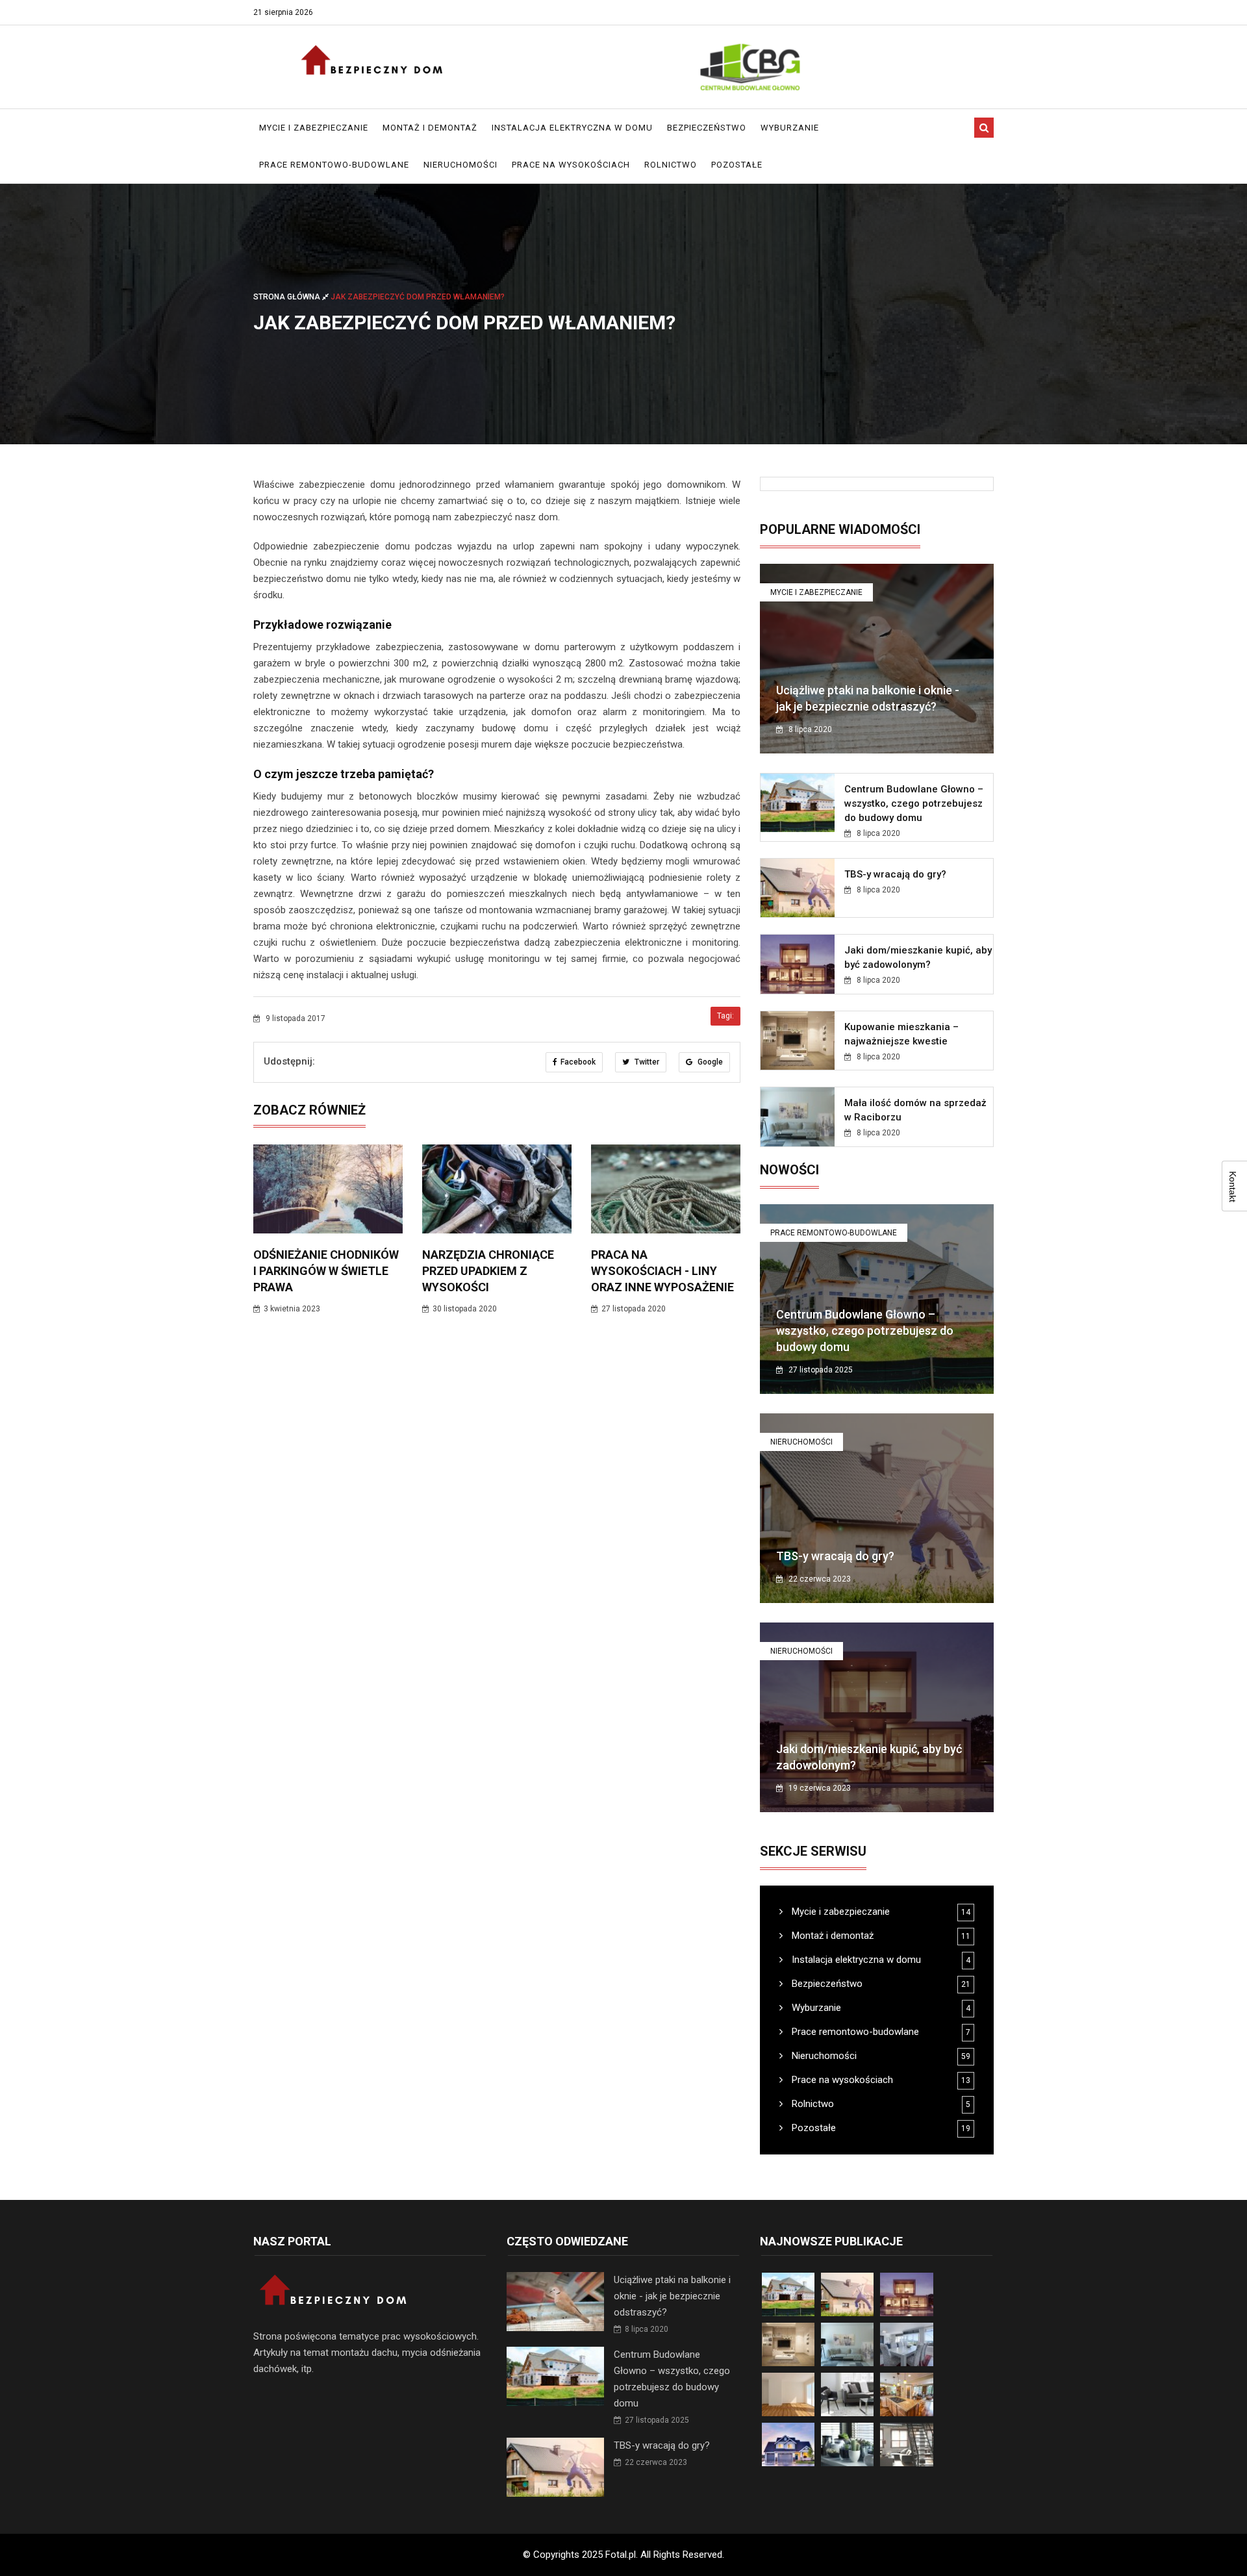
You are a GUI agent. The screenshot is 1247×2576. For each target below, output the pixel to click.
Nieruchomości (460, 165)
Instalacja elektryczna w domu (572, 128)
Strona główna (288, 297)
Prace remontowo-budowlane (334, 165)
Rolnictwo (671, 165)
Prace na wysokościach (571, 165)
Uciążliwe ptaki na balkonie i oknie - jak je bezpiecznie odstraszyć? (672, 2296)
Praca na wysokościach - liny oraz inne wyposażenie (662, 1271)
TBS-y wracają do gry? (895, 874)
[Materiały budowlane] (750, 67)
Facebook (578, 1062)
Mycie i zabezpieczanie (314, 128)
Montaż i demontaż (430, 128)
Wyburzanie (790, 128)
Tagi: (725, 1016)
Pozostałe (737, 165)
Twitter (646, 1062)
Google (709, 1062)
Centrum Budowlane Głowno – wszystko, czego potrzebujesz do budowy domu (914, 803)
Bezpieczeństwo (707, 128)
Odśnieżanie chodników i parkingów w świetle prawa (326, 1271)
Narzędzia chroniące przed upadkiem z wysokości (488, 1271)
